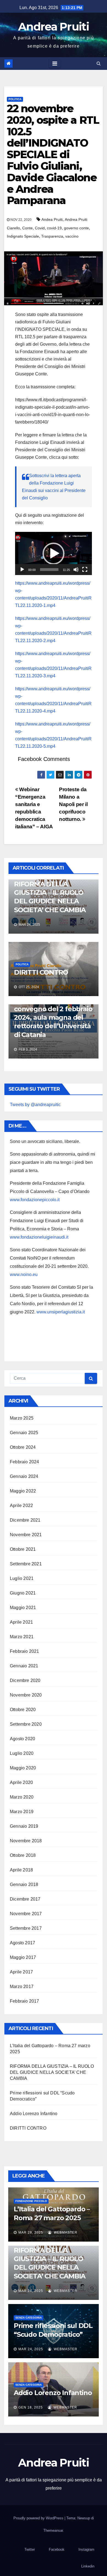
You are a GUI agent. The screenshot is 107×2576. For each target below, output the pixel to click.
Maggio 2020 (23, 1768)
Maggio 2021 (23, 1608)
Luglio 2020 (22, 1753)
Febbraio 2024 (25, 1462)
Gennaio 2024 (24, 1476)
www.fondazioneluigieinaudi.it (39, 1237)
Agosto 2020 (22, 1739)
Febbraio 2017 (25, 2001)
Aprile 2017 (21, 1972)
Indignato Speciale (23, 236)
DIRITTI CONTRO (41, 972)
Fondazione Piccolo (31, 2201)
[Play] (22, 570)
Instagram (86, 2549)
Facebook (57, 2549)
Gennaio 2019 (24, 1826)
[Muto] (76, 570)
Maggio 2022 (23, 1491)
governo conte (76, 228)
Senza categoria (29, 2318)
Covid (40, 228)
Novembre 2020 (26, 1695)
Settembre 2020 (26, 1724)
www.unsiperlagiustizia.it (61, 1312)
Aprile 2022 (21, 1506)
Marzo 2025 (22, 1418)
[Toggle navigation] (55, 64)
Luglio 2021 (22, 1578)
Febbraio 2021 (25, 1651)
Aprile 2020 (21, 1782)
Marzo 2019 (22, 1812)
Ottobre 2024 (23, 1447)
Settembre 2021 (26, 1564)
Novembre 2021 (26, 1535)
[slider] (49, 570)
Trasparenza (52, 236)
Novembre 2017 (26, 1914)
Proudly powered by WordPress (39, 2518)
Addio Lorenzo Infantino (34, 2114)
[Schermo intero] (85, 570)
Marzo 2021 (22, 1637)
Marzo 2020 (22, 1797)
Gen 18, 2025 (31, 2407)
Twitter (30, 2549)
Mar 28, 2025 (31, 2233)
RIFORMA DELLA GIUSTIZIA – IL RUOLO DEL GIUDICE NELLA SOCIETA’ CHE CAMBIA (52, 2072)
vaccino (72, 236)
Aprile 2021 (21, 1622)
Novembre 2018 (26, 1841)
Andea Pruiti (52, 219)
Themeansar (53, 2530)
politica (15, 99)
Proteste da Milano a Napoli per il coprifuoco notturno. (73, 804)
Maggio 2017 (23, 1957)
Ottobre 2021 (23, 1549)
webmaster (65, 2233)
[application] (54, 553)
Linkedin (88, 2566)
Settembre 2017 (26, 1928)
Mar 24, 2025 (31, 2291)
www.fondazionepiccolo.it (35, 1200)
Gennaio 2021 (24, 1666)
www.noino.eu (24, 1275)
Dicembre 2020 (25, 1680)
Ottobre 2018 (23, 1855)
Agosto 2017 (22, 1943)
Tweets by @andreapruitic (35, 1105)
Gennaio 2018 (24, 1884)
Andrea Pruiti (54, 27)
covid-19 (54, 228)
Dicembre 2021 (25, 1520)
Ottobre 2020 (23, 1710)
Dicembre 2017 (25, 1899)
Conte (27, 228)
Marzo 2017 (22, 1987)
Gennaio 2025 (24, 1433)
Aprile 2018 (21, 1870)
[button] (99, 63)
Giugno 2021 (23, 1593)
